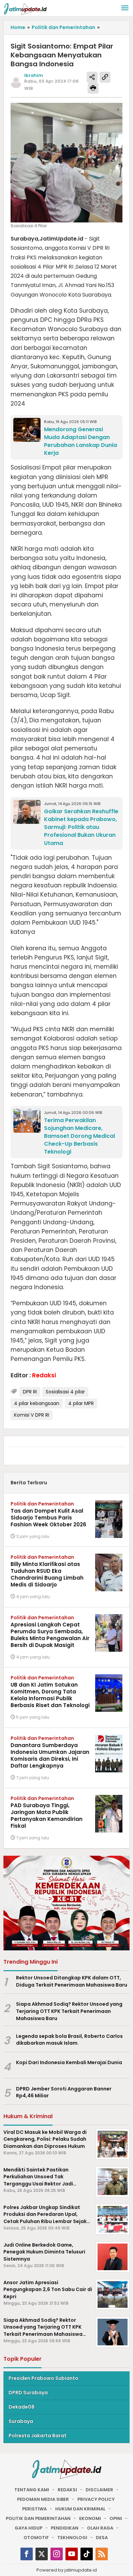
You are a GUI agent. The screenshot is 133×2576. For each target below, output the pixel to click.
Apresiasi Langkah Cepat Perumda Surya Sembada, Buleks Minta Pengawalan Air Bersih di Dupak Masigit (50, 1635)
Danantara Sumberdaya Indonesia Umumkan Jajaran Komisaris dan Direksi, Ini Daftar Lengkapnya (50, 1755)
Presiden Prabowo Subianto (43, 2378)
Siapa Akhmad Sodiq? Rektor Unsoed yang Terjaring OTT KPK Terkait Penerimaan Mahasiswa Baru (69, 2011)
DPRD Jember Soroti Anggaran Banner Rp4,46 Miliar (64, 2092)
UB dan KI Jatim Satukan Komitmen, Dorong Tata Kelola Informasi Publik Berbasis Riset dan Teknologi (50, 1695)
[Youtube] (72, 2554)
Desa (102, 2538)
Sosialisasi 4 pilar (65, 1392)
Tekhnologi (72, 2538)
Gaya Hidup (28, 2528)
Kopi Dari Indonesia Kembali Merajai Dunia (69, 2062)
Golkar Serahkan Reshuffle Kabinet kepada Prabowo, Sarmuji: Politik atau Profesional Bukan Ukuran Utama (81, 827)
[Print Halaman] (93, 88)
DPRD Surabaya (28, 2393)
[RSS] (102, 2554)
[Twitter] (42, 2554)
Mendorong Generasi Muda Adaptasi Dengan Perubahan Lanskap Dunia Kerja (80, 441)
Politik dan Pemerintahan (42, 1504)
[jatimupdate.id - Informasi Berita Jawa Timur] (25, 9)
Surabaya (21, 2421)
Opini (116, 2518)
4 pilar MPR (81, 1403)
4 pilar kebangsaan (37, 1403)
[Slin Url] (105, 77)
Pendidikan (65, 2528)
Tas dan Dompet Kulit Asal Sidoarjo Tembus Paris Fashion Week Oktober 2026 (48, 1518)
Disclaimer (99, 2490)
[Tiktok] (87, 2554)
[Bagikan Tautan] (92, 77)
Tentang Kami (32, 2490)
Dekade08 (21, 2407)
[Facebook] (27, 2554)
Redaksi (67, 2490)
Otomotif (36, 2538)
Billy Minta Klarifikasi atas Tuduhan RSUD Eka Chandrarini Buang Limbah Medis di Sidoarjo (47, 1574)
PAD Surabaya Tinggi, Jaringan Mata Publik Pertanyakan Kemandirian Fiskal (47, 1816)
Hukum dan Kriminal (80, 2509)
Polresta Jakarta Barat (38, 2436)
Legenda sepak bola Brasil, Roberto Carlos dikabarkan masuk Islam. (69, 2040)
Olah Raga (100, 2528)
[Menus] (125, 8)
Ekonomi (90, 2518)
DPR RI (30, 1392)
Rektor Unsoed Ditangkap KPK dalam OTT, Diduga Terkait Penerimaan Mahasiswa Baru (72, 1981)
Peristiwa (34, 2509)
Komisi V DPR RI (32, 1415)
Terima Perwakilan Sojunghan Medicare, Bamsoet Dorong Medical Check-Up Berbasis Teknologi (79, 1136)
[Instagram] (57, 2554)
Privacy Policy (96, 2499)
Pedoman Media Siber (43, 2499)
